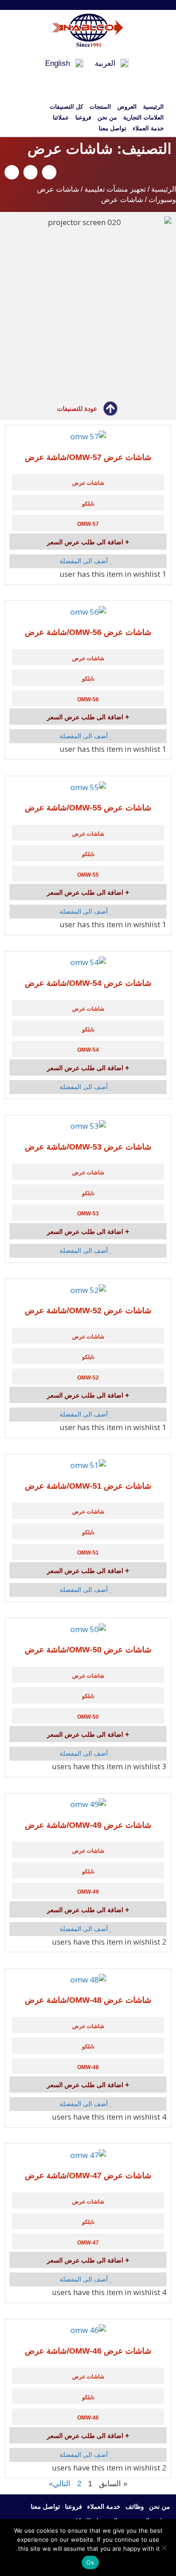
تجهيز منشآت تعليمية (115, 189)
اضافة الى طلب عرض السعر (86, 542)
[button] (49, 172)
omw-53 (88, 1214)
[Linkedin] (62, 5)
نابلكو (88, 504)
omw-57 (88, 524)
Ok (90, 2562)
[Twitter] (101, 5)
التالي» (60, 2484)
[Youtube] (88, 5)
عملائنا (61, 117)
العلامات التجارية (144, 117)
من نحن (107, 117)
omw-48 (88, 2067)
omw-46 (88, 2418)
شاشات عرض (88, 483)
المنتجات (100, 107)
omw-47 (88, 2243)
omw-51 (88, 1553)
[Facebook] (114, 5)
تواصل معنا (113, 128)
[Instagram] (75, 5)
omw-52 (88, 1378)
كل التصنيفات (66, 107)
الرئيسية (153, 107)
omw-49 (88, 1892)
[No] (165, 2548)
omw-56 (88, 699)
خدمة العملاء (148, 128)
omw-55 (88, 875)
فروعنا (83, 117)
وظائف (135, 2507)
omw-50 (88, 1717)
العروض (127, 107)
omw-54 (88, 1050)
